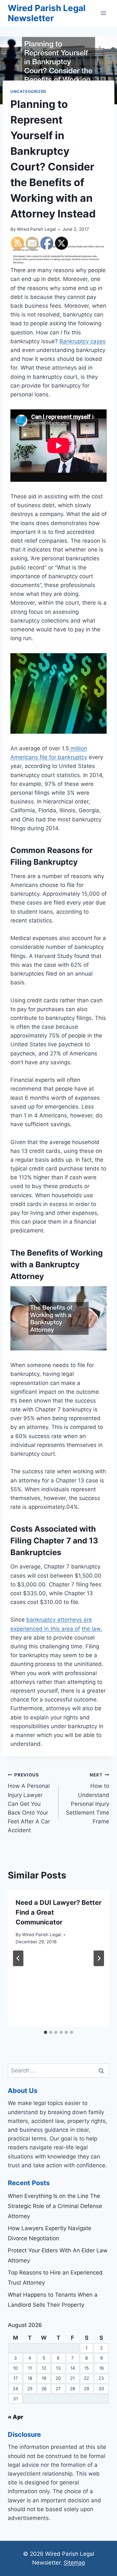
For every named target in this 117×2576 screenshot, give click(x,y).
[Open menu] (103, 13)
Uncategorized (28, 91)
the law (91, 1629)
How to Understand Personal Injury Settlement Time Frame (88, 1798)
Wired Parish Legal (36, 229)
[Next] (99, 1958)
